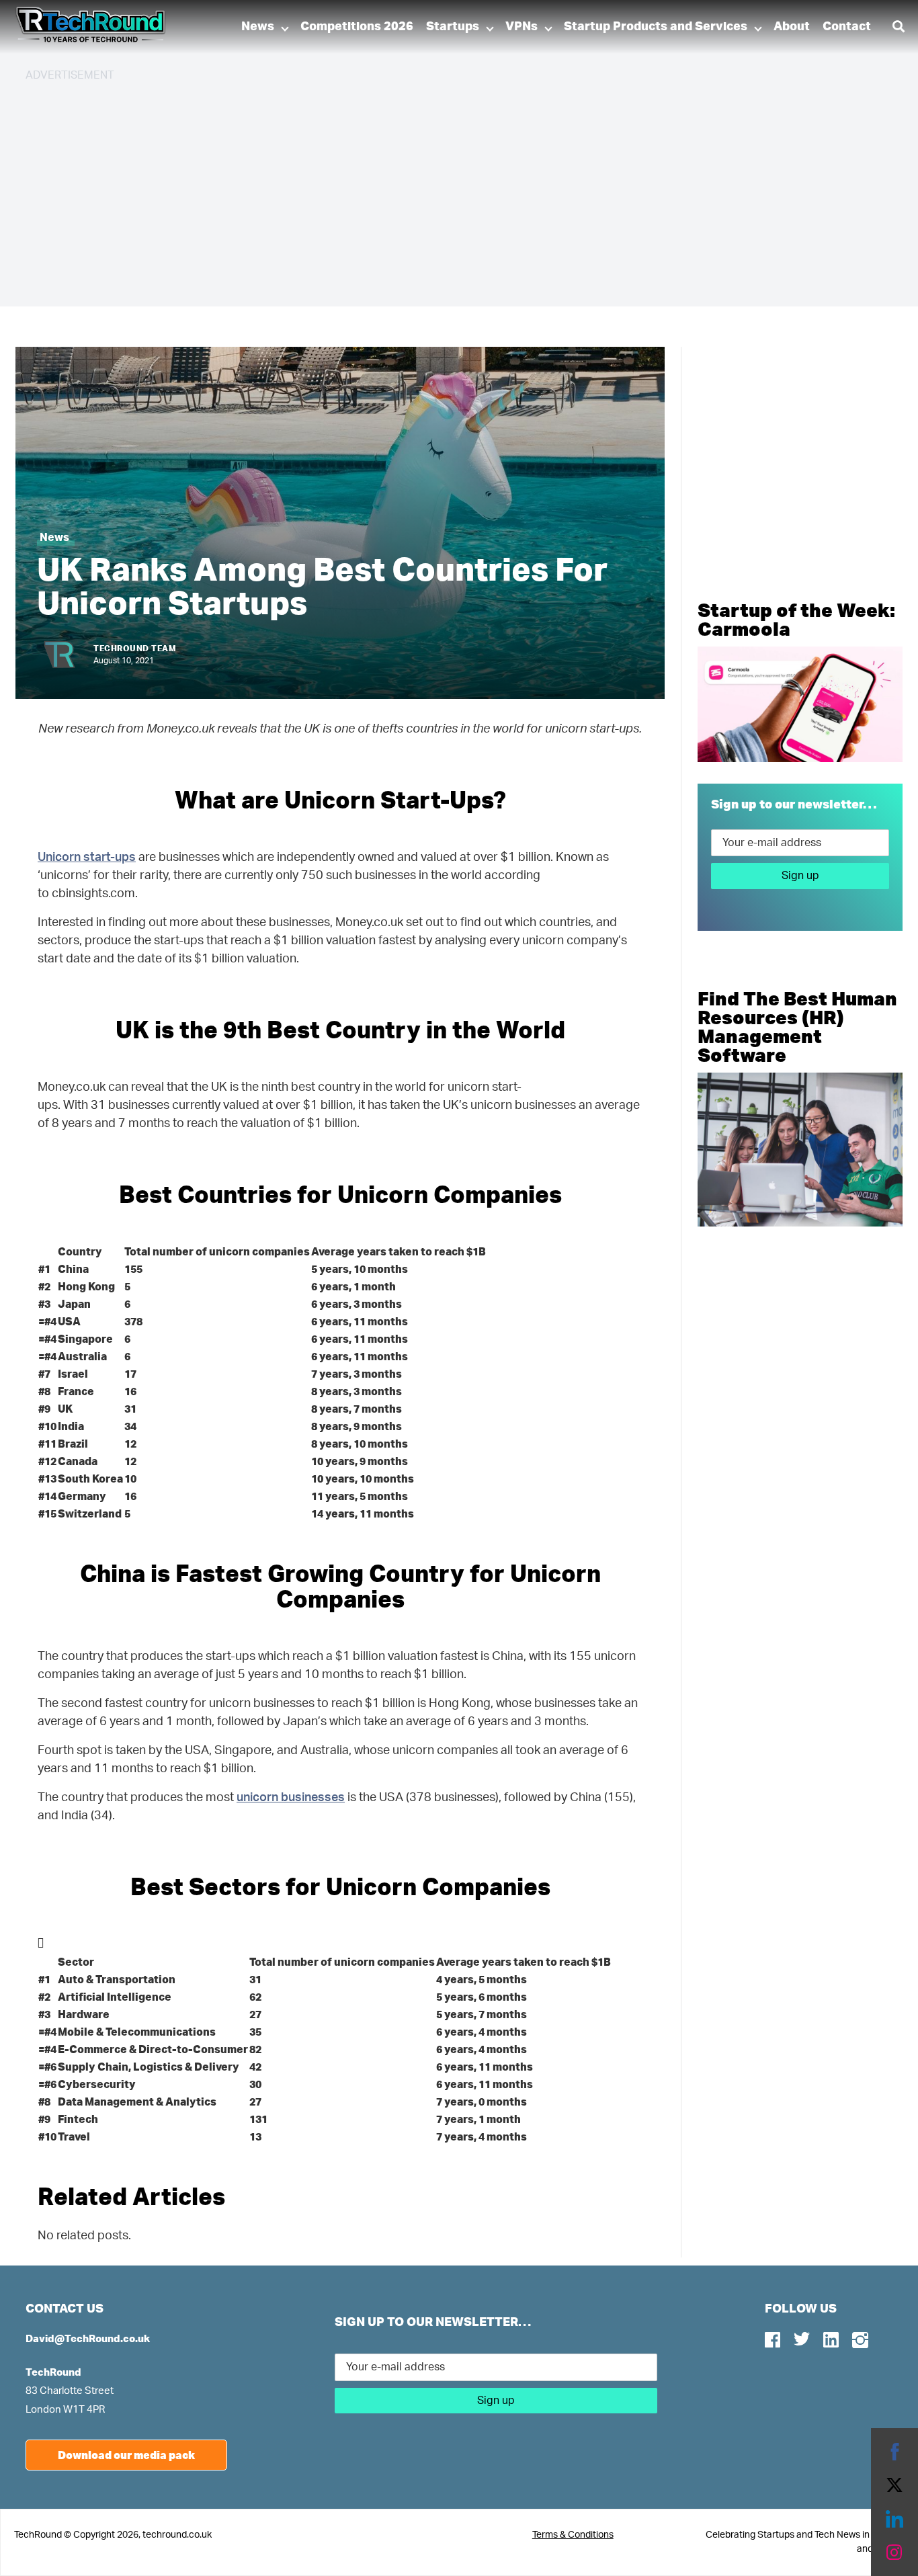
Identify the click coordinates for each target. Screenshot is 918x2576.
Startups (453, 27)
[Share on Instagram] (894, 2552)
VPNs (521, 27)
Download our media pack (126, 2455)
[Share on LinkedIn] (894, 2519)
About (792, 27)
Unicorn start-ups (87, 858)
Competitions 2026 (357, 27)
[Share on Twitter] (894, 2485)
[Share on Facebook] (894, 2452)
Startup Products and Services (656, 27)
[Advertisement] (429, 188)
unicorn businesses (291, 1798)
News (258, 27)
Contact (847, 27)
